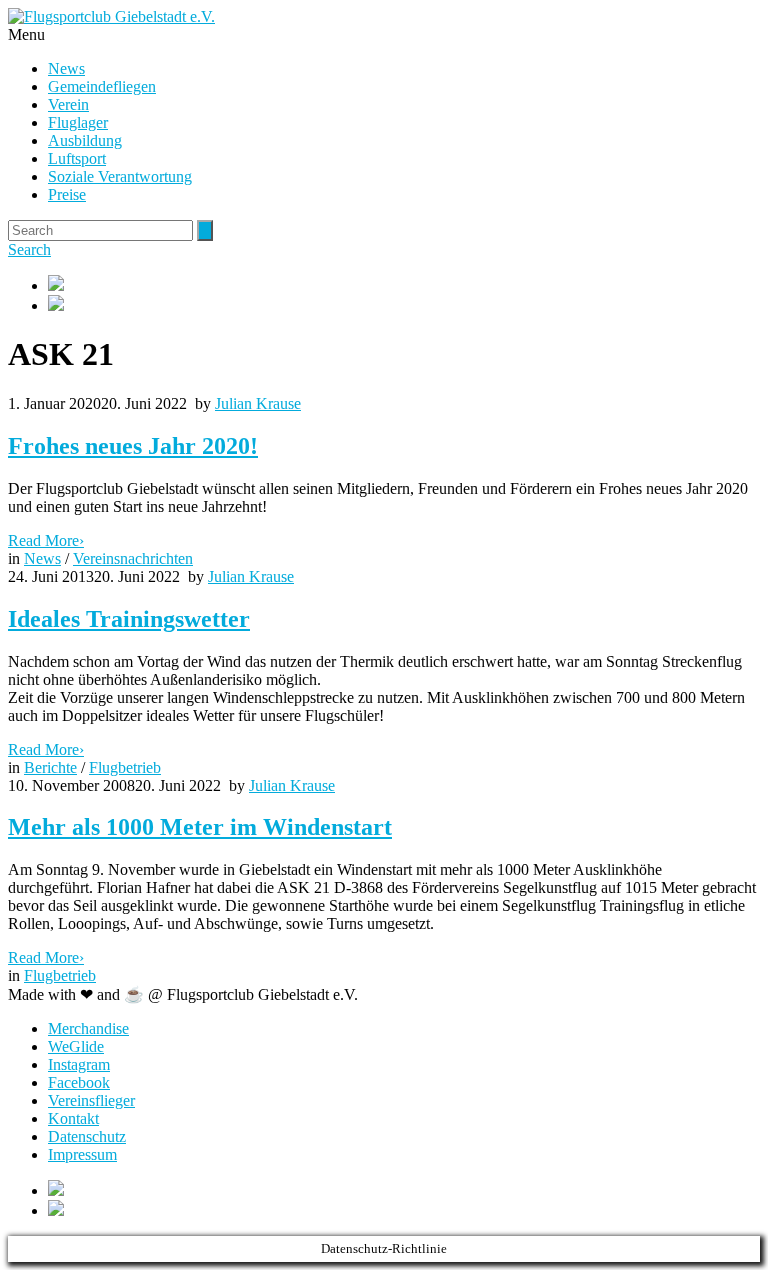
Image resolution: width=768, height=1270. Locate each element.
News (66, 68)
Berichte (50, 767)
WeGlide (76, 1046)
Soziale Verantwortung (120, 176)
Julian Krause (258, 403)
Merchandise (88, 1028)
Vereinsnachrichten (133, 558)
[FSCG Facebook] (404, 285)
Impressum (82, 1154)
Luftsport (77, 158)
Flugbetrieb (125, 767)
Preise (67, 194)
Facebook (79, 1082)
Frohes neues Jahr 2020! (133, 446)
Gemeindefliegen (102, 86)
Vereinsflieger (91, 1100)
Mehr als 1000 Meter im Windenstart (200, 827)
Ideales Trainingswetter (129, 619)
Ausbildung (85, 140)
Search (29, 249)
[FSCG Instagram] (404, 305)
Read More (46, 540)
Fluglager (78, 122)
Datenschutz (87, 1136)
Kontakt (73, 1118)
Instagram (79, 1064)
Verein (68, 104)
